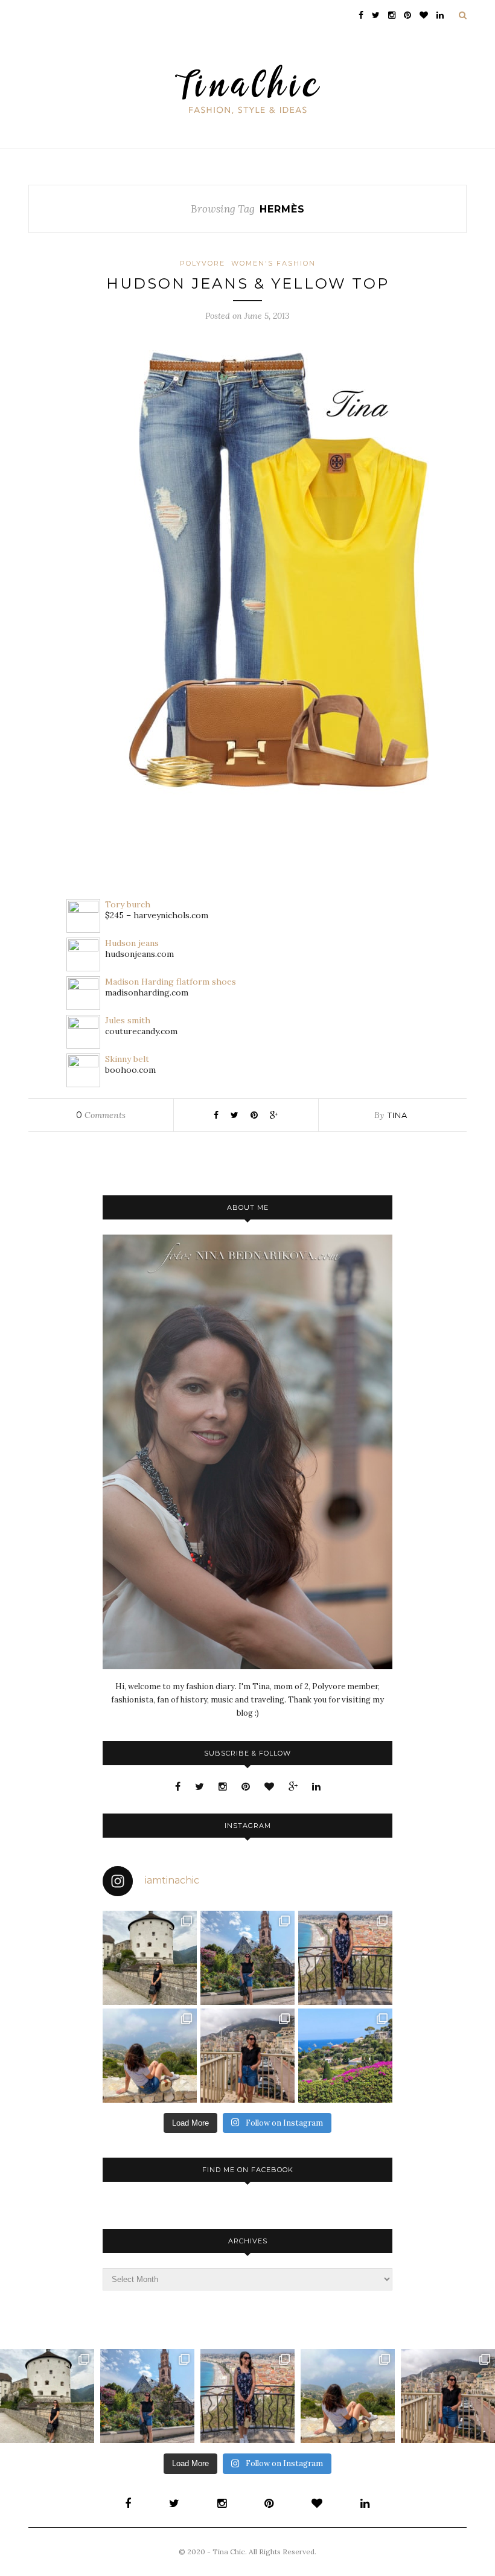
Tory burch (128, 904)
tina (398, 1115)
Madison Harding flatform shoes (171, 982)
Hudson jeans (132, 943)
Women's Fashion (273, 263)
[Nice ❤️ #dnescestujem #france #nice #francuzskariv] (345, 1958)
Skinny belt (127, 1059)
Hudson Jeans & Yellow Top (248, 283)
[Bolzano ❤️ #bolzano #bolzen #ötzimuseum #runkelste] (247, 1958)
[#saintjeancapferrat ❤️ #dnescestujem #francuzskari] (345, 2056)
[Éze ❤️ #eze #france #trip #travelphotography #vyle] (150, 2056)
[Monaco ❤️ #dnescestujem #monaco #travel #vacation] (247, 2056)
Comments (101, 1115)
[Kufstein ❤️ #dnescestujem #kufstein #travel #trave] (150, 1958)
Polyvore (203, 263)
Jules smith (128, 1020)
